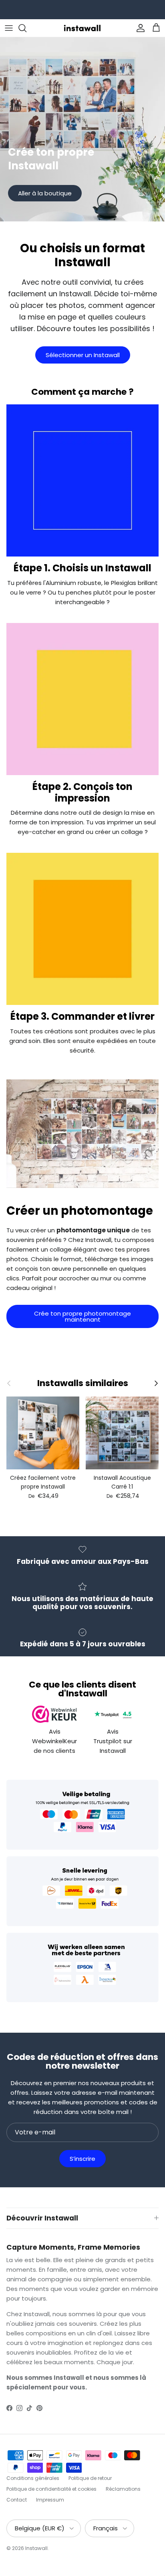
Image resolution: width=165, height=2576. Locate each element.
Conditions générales (33, 2478)
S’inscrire (82, 2159)
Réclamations (123, 2489)
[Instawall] (82, 28)
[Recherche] (26, 28)
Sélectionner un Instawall (83, 355)
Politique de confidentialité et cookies (51, 2489)
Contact (17, 2500)
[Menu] (9, 28)
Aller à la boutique (45, 193)
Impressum (50, 2500)
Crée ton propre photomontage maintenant (82, 1316)
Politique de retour (90, 2478)
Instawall (36, 2548)
